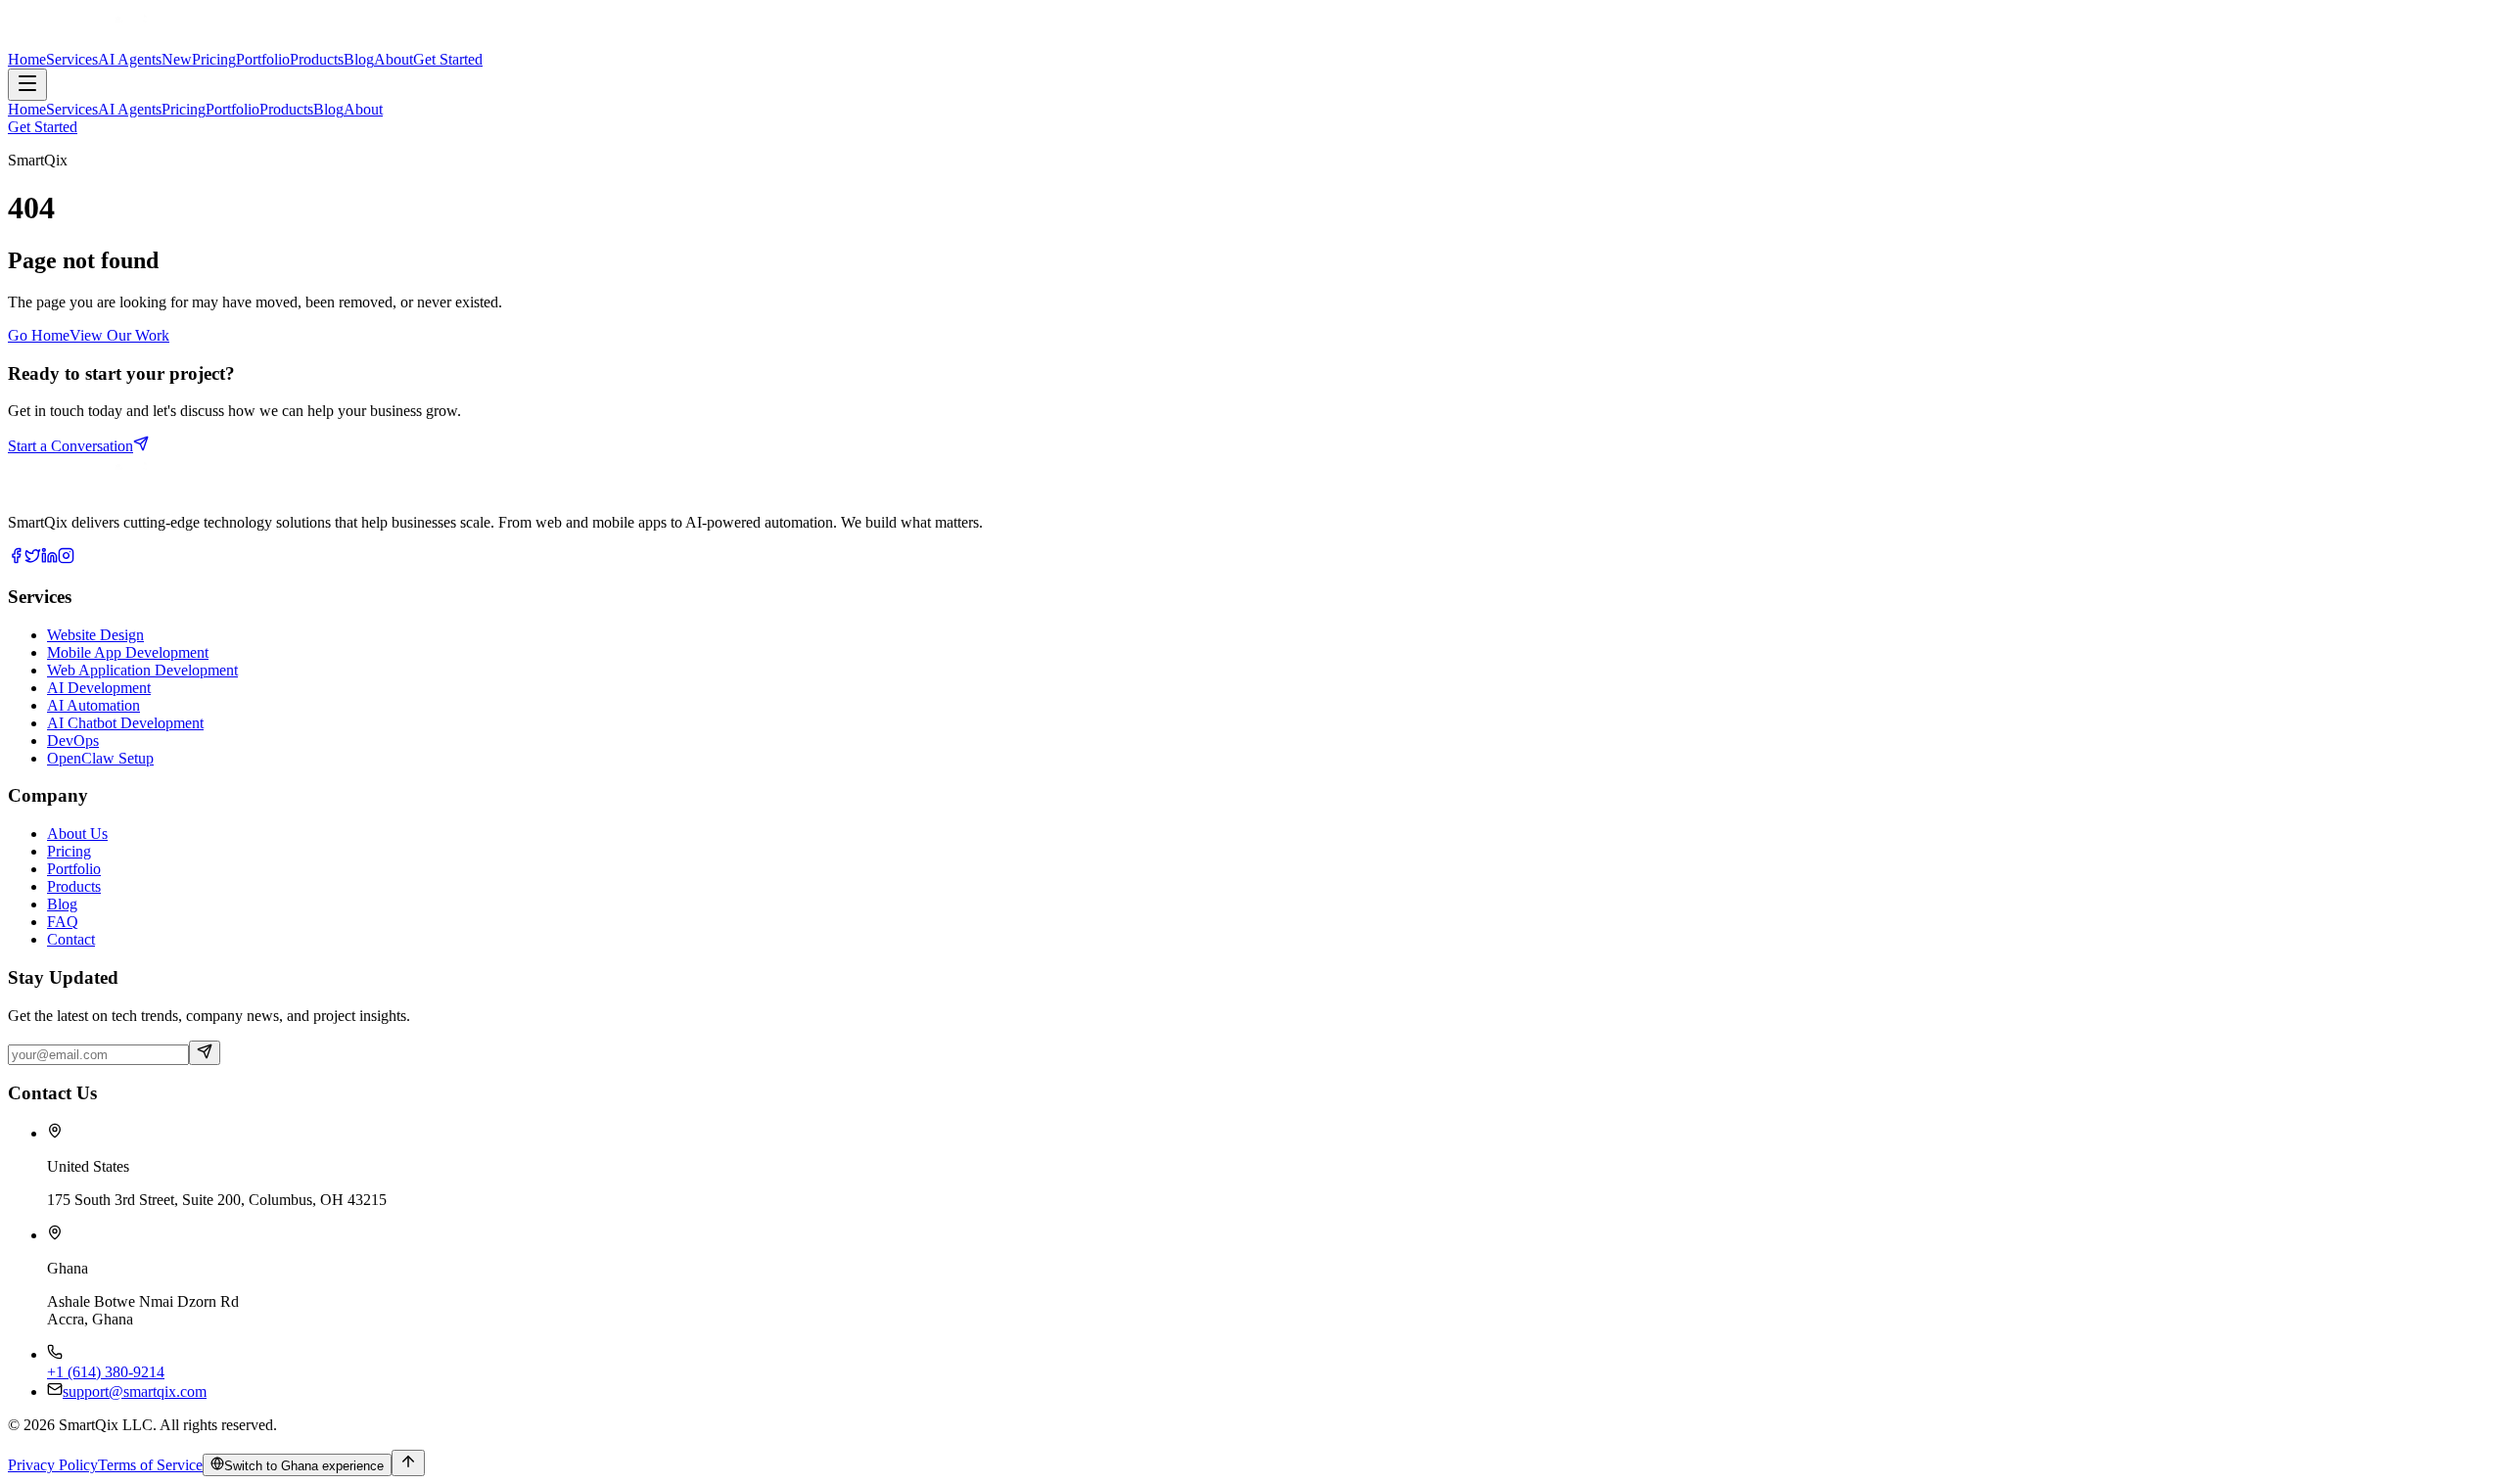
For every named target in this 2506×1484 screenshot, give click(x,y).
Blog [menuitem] (328, 109)
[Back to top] (408, 1463)
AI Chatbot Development (125, 723)
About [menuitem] (363, 109)
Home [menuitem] (27, 109)
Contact (71, 939)
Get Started (448, 59)
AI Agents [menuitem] (130, 109)
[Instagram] (66, 558)
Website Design (95, 635)
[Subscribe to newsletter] (205, 1053)
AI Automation (93, 705)
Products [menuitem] (286, 109)
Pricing (69, 851)
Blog (62, 904)
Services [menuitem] (72, 109)
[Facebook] (16, 558)
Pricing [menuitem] (184, 109)
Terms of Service (150, 1465)
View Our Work (119, 335)
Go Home (39, 335)
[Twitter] (33, 558)
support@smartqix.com (135, 1391)
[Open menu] (27, 85)
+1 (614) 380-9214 (106, 1372)
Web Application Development (142, 670)
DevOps (73, 741)
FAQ (63, 922)
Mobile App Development (128, 652)
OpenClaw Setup (100, 758)
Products (74, 886)
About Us (77, 834)
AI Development (99, 688)
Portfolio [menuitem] (232, 109)
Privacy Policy (53, 1465)
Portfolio (74, 869)
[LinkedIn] (49, 558)
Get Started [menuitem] (43, 127)
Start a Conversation (70, 446)
